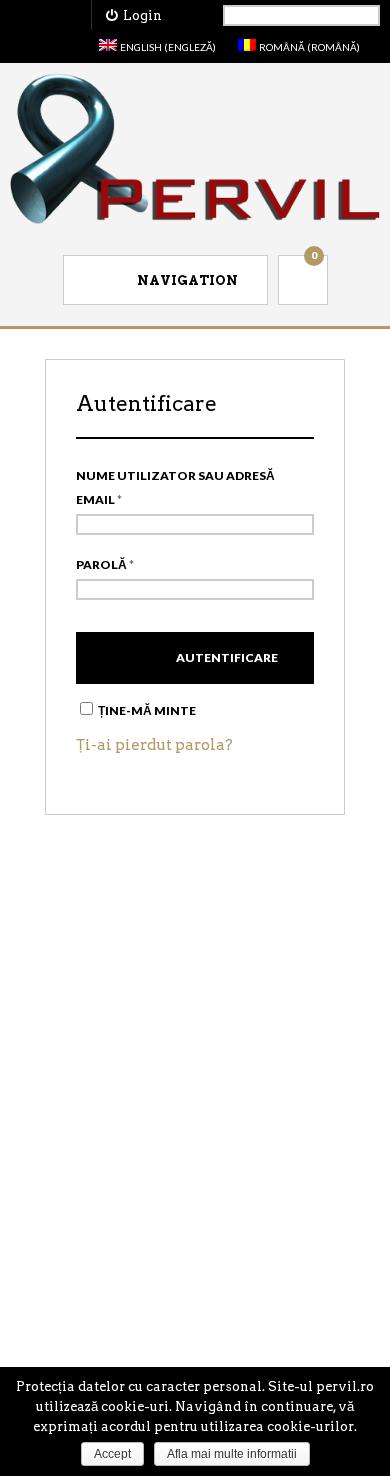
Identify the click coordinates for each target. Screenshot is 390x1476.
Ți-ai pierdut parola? (154, 745)
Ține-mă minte (146, 710)
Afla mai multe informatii (232, 1454)
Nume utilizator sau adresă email (175, 487)
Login (139, 15)
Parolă (105, 564)
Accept (112, 1454)
